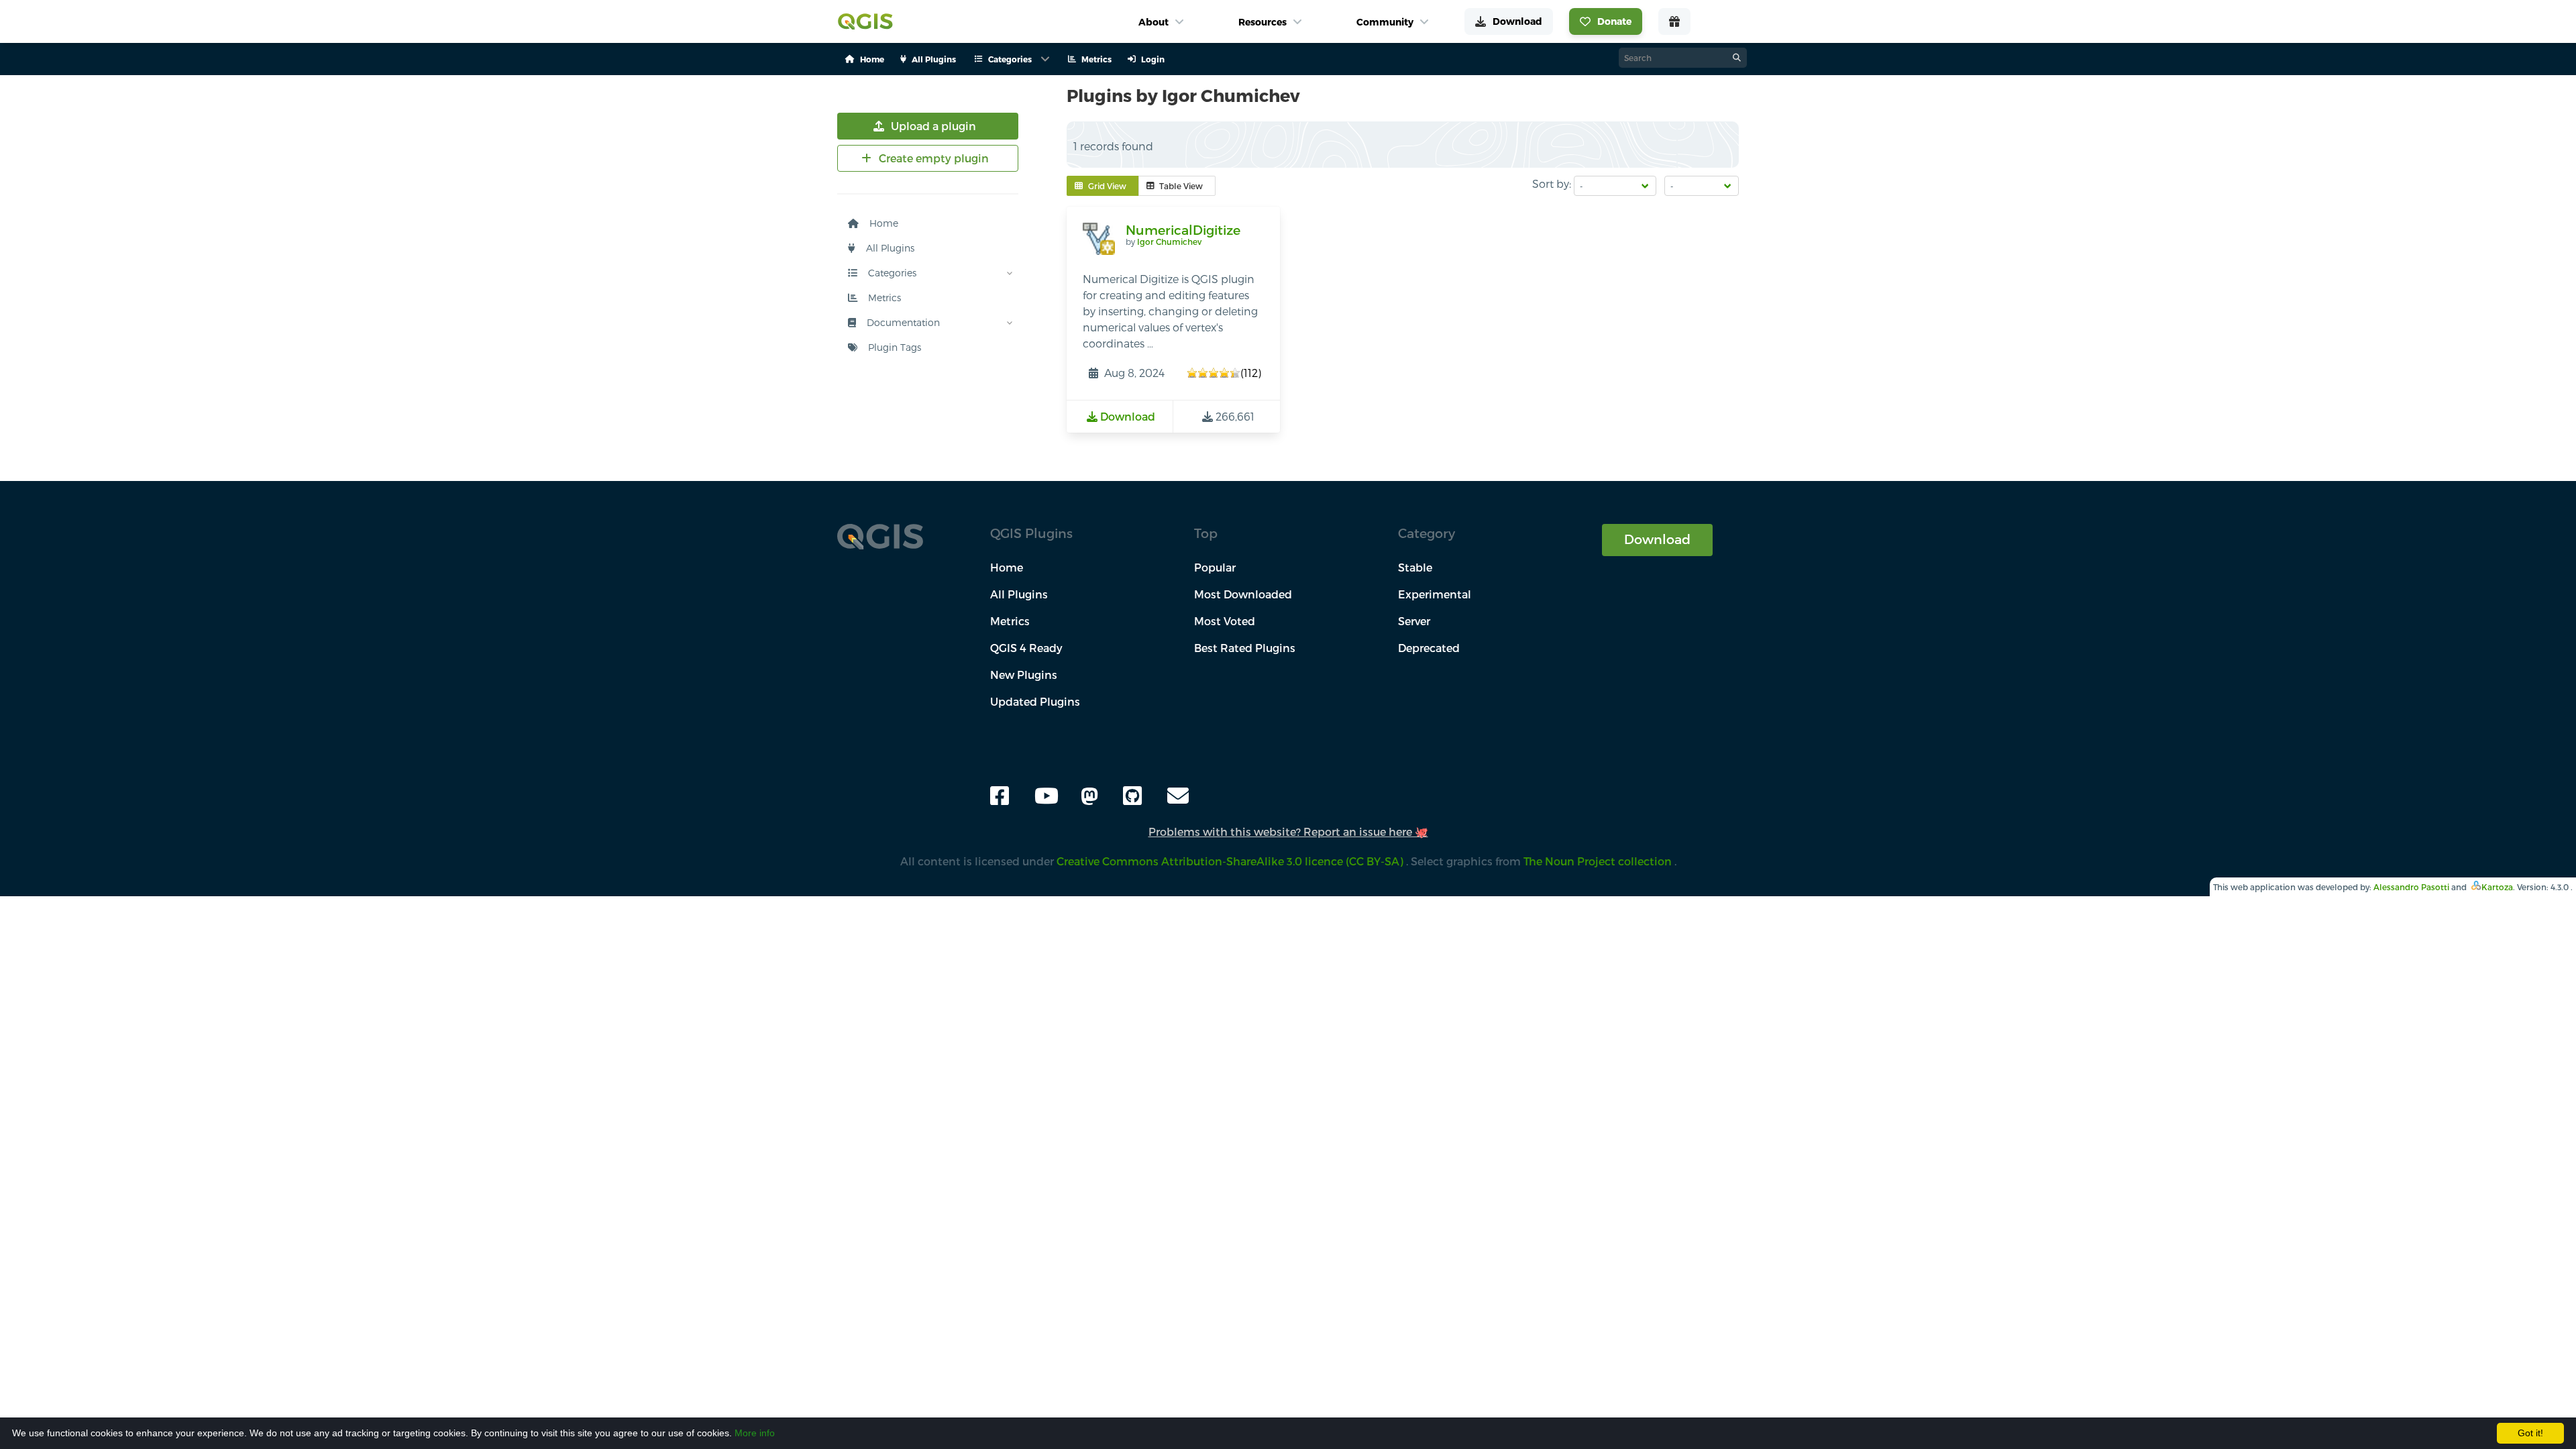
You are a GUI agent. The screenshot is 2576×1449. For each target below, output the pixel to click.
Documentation (902, 322)
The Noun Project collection (1599, 861)
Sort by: (1552, 183)
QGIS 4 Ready (1026, 648)
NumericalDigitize (1183, 230)
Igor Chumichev (1169, 241)
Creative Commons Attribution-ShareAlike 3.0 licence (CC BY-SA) (1231, 861)
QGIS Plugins (1031, 533)
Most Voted (1225, 621)
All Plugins (889, 248)
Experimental (1435, 594)
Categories (891, 273)
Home (882, 223)
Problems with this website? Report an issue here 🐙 (1288, 831)
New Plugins (1024, 675)
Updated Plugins (1035, 701)
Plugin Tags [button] (893, 347)
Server (1414, 621)
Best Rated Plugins (1245, 648)
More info (755, 1433)
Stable (1415, 567)
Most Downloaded (1243, 594)
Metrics (883, 298)
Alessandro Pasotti (2411, 887)
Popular (1215, 567)
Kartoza (2497, 887)
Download (1657, 539)
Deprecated (1429, 648)
